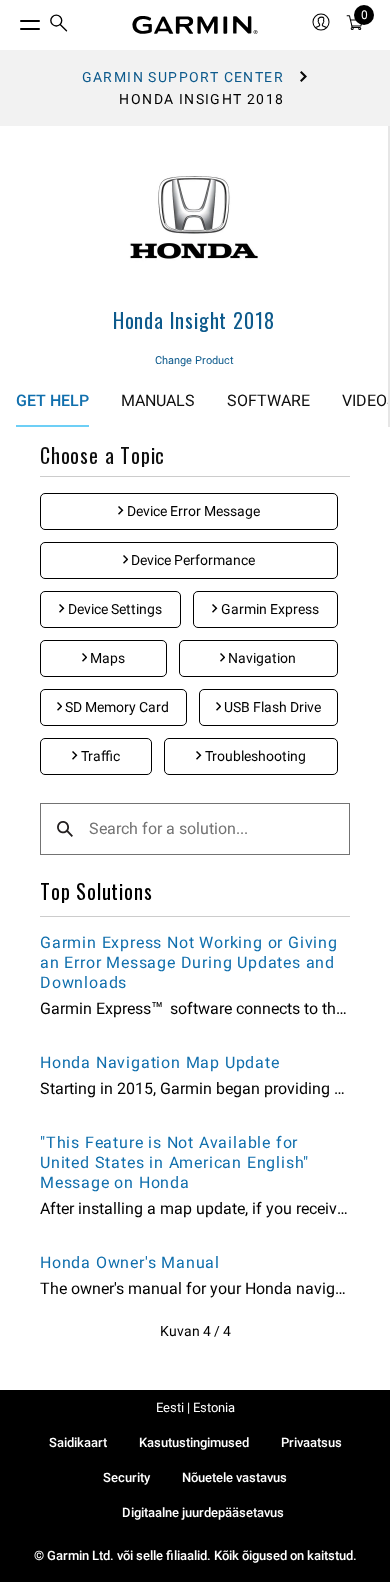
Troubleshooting (254, 756)
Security (126, 1477)
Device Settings (113, 609)
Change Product (194, 360)
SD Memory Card (115, 707)
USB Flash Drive (271, 707)
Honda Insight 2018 (194, 320)
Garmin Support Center (183, 77)
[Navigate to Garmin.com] (195, 25)
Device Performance (191, 560)
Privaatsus (311, 1442)
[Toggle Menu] (12, 20)
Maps (106, 658)
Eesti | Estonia (195, 1407)
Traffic (99, 756)
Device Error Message (192, 511)
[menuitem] (59, 25)
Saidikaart (78, 1442)
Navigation (260, 658)
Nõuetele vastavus (234, 1477)
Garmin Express (268, 609)
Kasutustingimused (194, 1442)
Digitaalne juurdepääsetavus (203, 1512)
